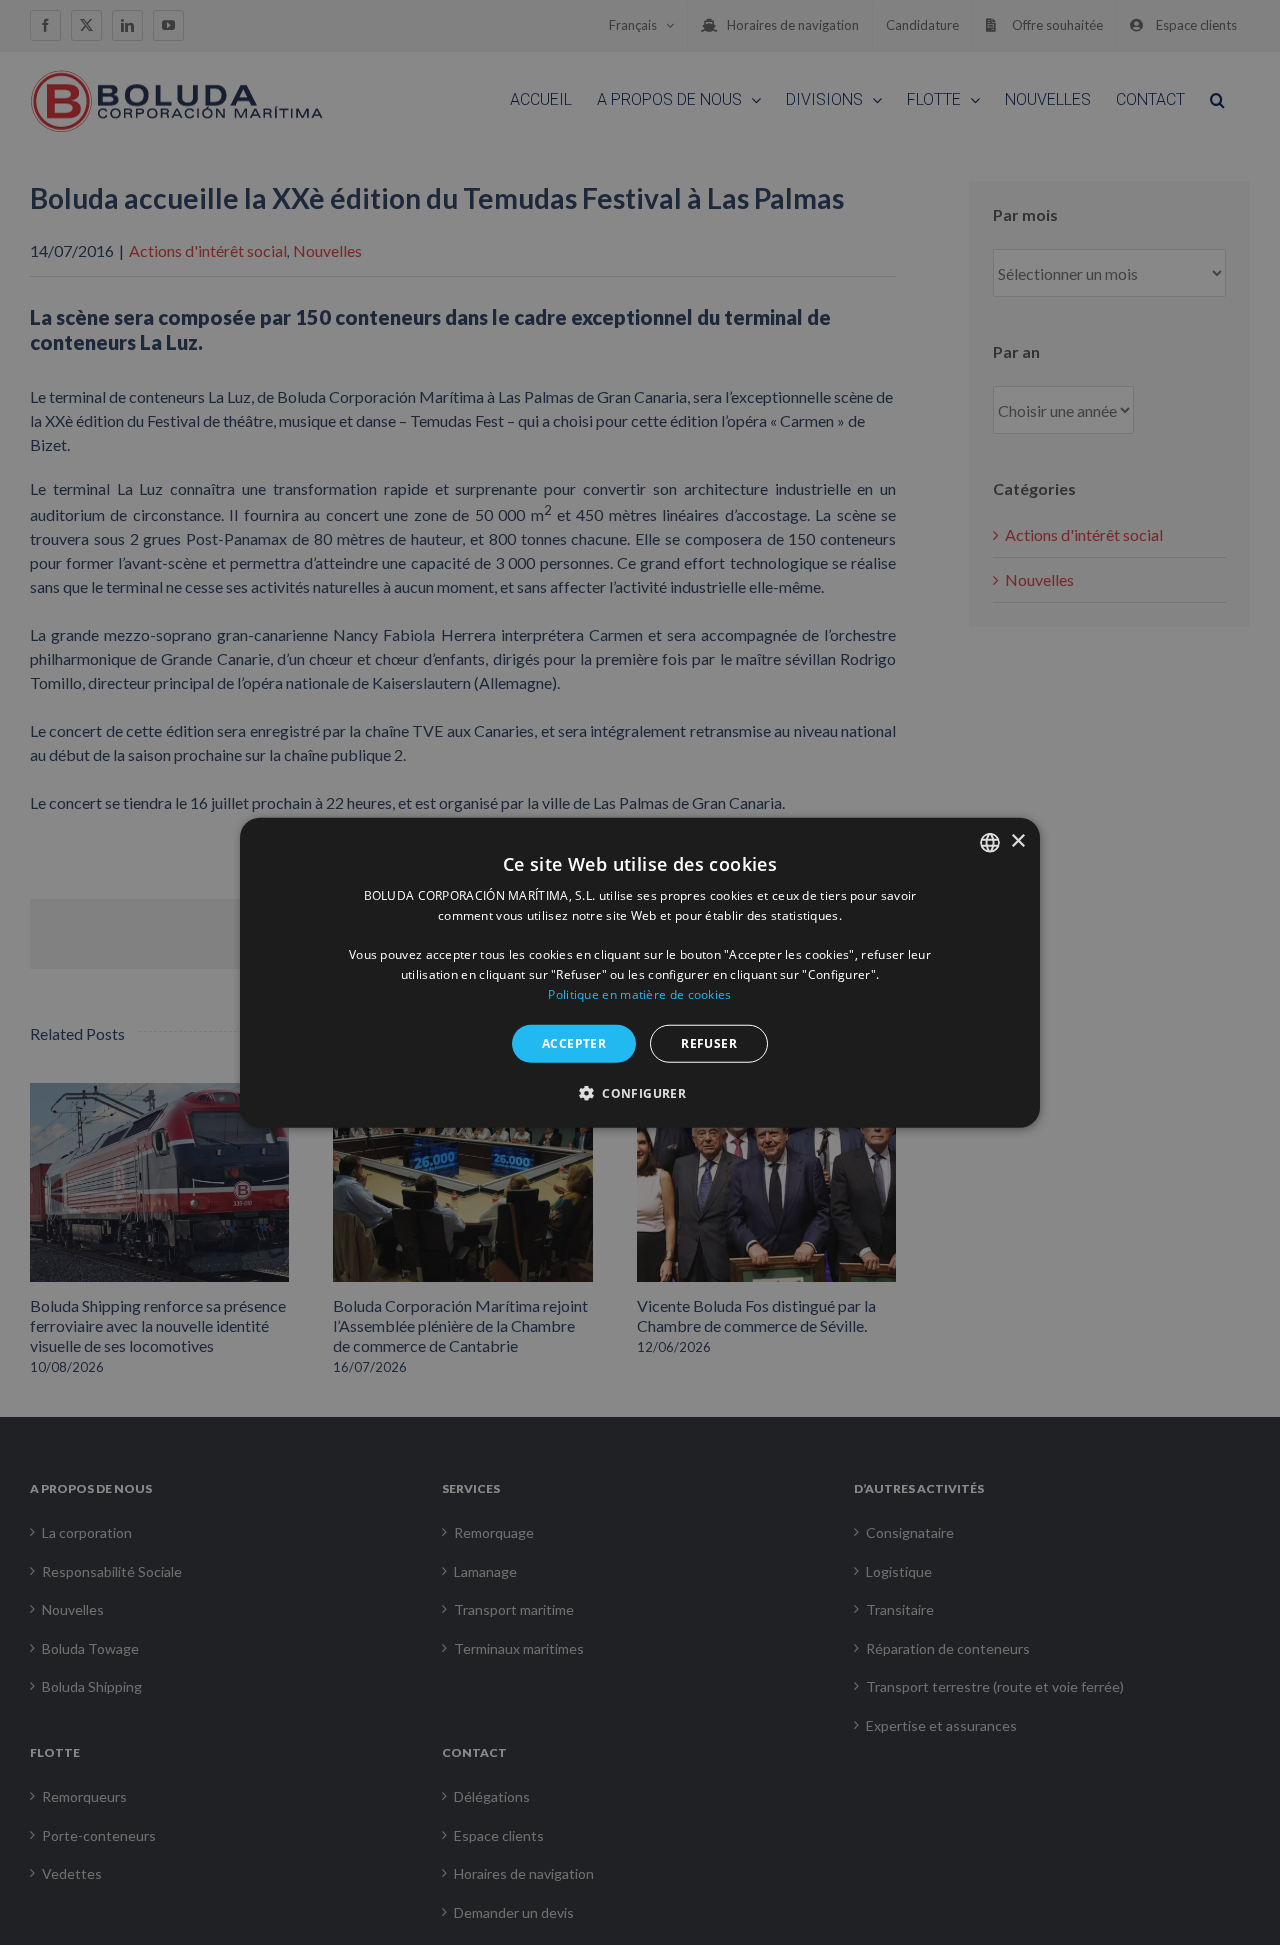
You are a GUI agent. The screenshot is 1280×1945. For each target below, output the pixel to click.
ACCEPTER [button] (574, 1042)
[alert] (640, 972)
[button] (640, 1093)
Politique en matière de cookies (639, 994)
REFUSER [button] (709, 1042)
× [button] (1017, 841)
